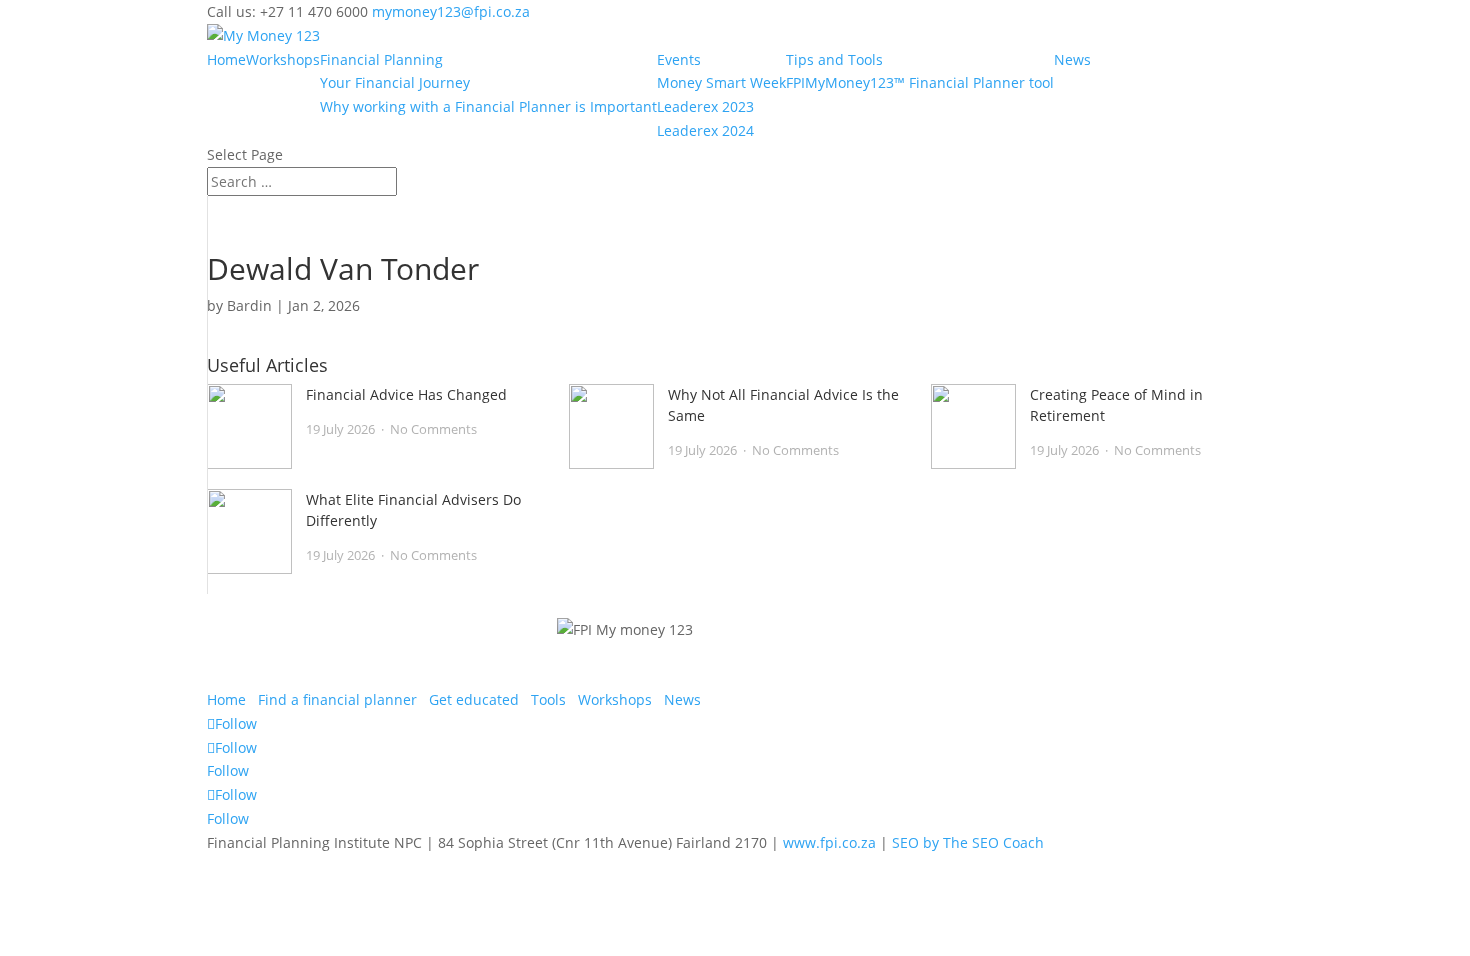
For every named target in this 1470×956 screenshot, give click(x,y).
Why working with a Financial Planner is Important (488, 106)
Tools (548, 699)
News (1072, 59)
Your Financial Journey (395, 82)
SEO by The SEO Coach (968, 842)
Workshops (283, 59)
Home (226, 59)
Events (679, 59)
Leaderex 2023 (705, 106)
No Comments (433, 429)
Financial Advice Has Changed (406, 394)
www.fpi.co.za (829, 842)
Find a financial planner (337, 699)
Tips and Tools (834, 59)
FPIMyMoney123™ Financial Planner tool (920, 82)
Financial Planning (381, 59)
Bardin (249, 305)
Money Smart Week (721, 82)
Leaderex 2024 (705, 130)
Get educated (474, 699)
